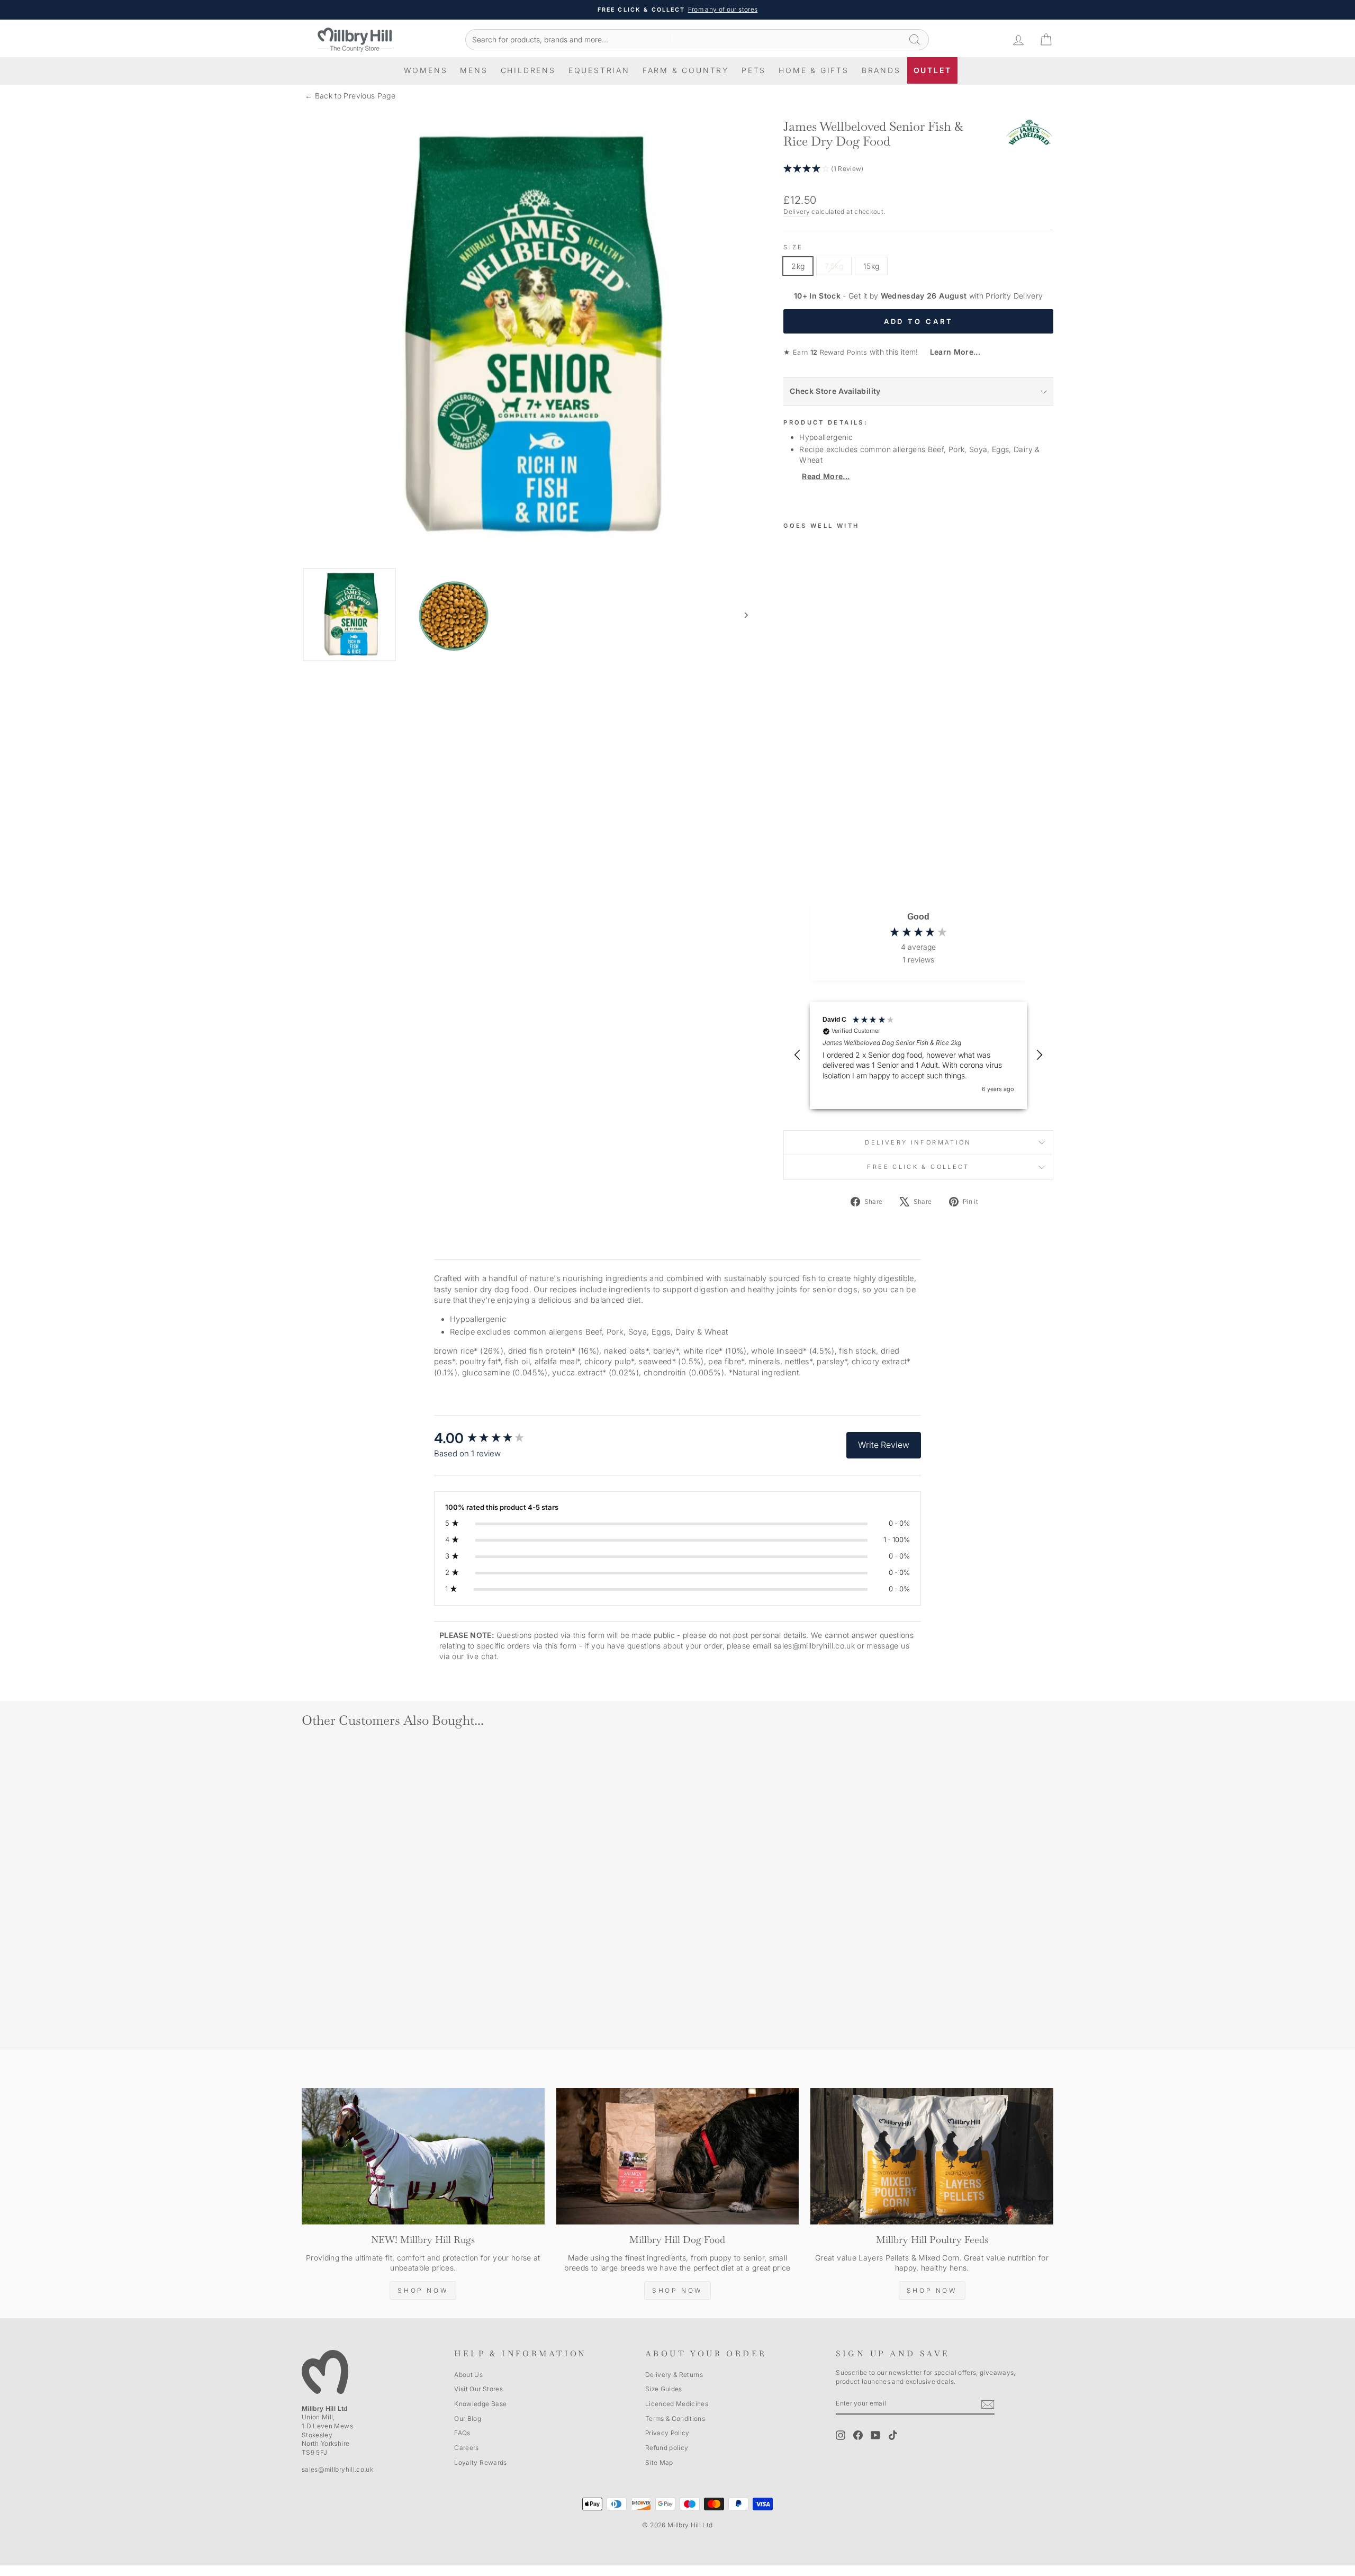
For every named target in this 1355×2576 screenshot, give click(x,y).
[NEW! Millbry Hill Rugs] (423, 2156)
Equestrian (599, 70)
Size (793, 247)
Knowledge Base (480, 2404)
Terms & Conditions (675, 2419)
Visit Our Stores (478, 2389)
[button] (918, 169)
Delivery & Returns (674, 2375)
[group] (490, 1438)
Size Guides (664, 2389)
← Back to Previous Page (350, 96)
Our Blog (468, 2419)
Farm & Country (686, 70)
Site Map (659, 2462)
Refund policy (667, 2448)
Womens (426, 70)
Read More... (826, 476)
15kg (871, 266)
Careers (466, 2448)
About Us (468, 2375)
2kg (798, 266)
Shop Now (423, 2290)
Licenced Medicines (677, 2404)
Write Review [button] (884, 1445)
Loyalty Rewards (480, 2462)
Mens (474, 70)
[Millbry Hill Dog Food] (678, 2156)
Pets (754, 70)
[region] (918, 1055)
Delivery (797, 211)
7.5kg (834, 266)
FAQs (462, 2433)
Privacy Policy (667, 2433)
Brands (881, 70)
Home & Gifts (814, 70)
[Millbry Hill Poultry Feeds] (932, 2156)
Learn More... (950, 352)
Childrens (528, 70)
